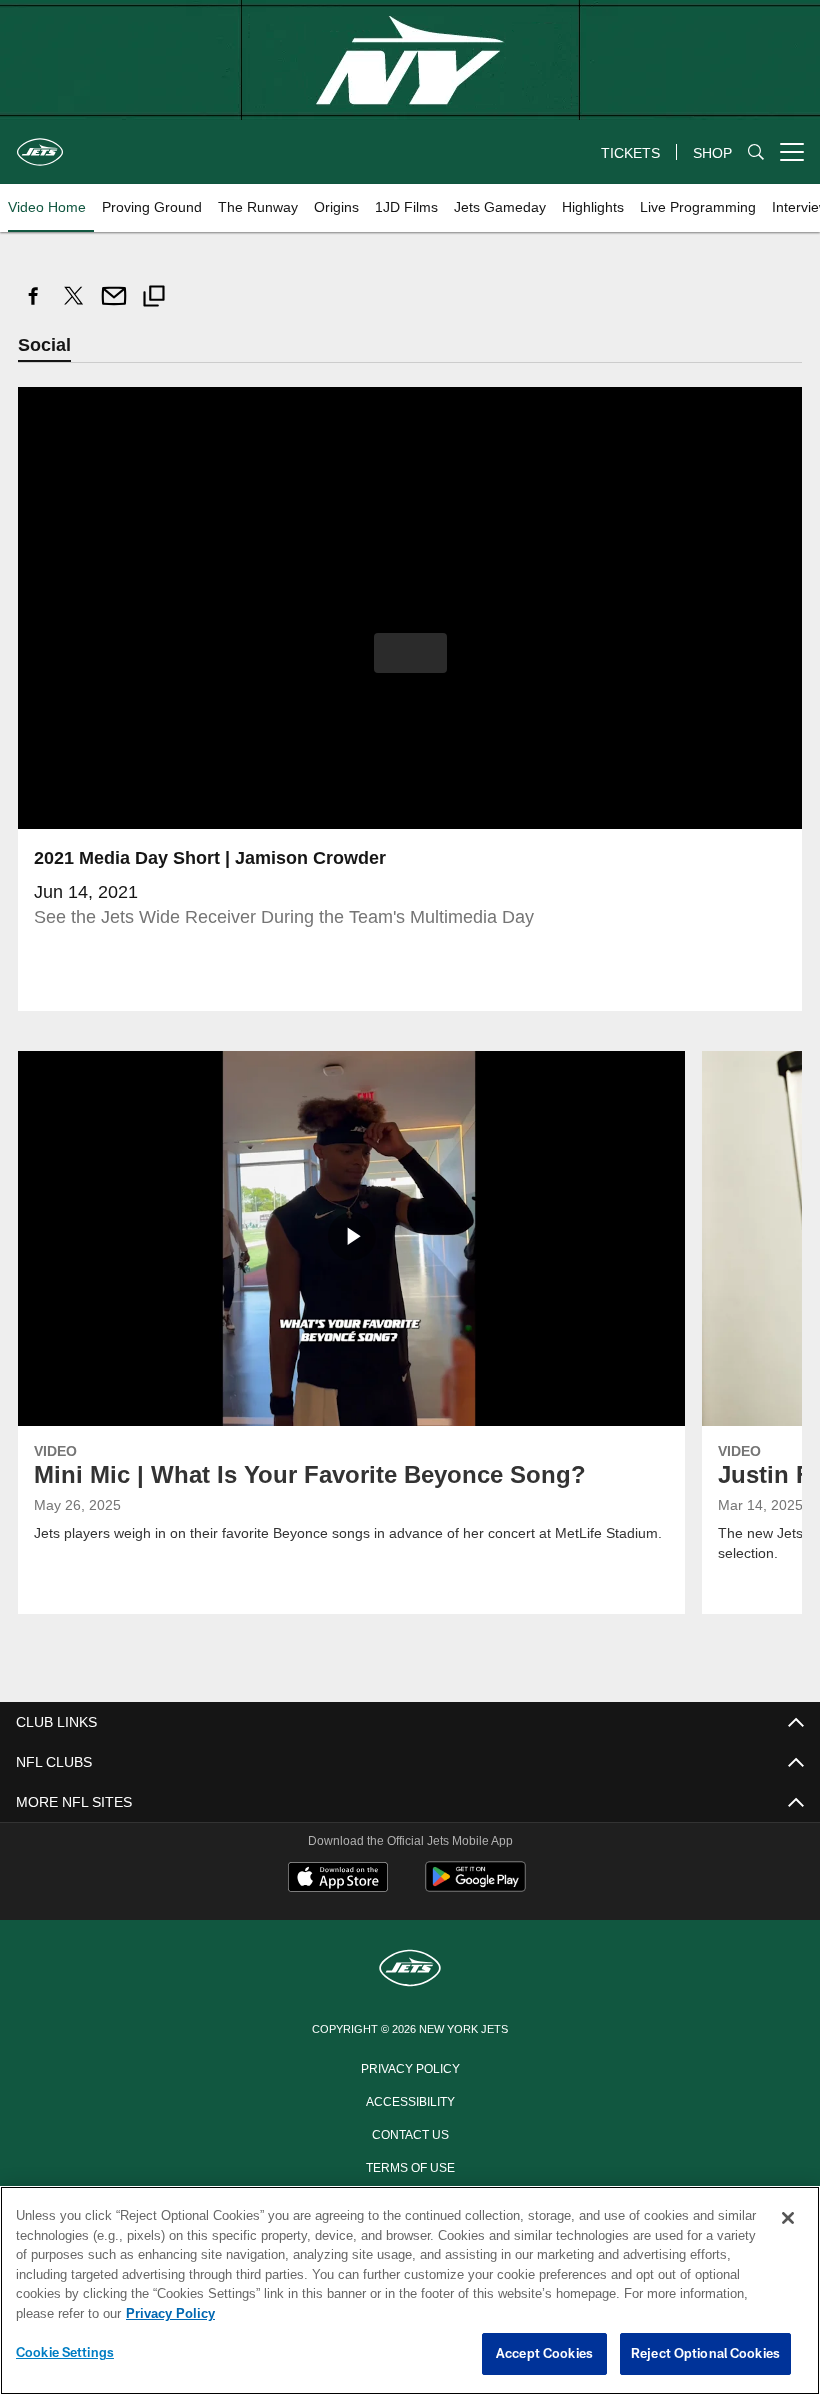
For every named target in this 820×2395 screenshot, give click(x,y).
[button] (410, 654)
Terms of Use (410, 2167)
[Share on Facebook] (34, 306)
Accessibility (410, 2101)
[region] (410, 2291)
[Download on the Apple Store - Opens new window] (338, 1880)
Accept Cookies (544, 2354)
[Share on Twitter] (74, 306)
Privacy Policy (410, 2068)
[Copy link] (154, 298)
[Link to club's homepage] (40, 144)
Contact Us (410, 2134)
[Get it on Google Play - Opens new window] (475, 1887)
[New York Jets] (410, 1970)
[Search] (756, 152)
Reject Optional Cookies (705, 2354)
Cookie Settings (65, 2353)
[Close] (788, 2219)
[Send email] (114, 306)
